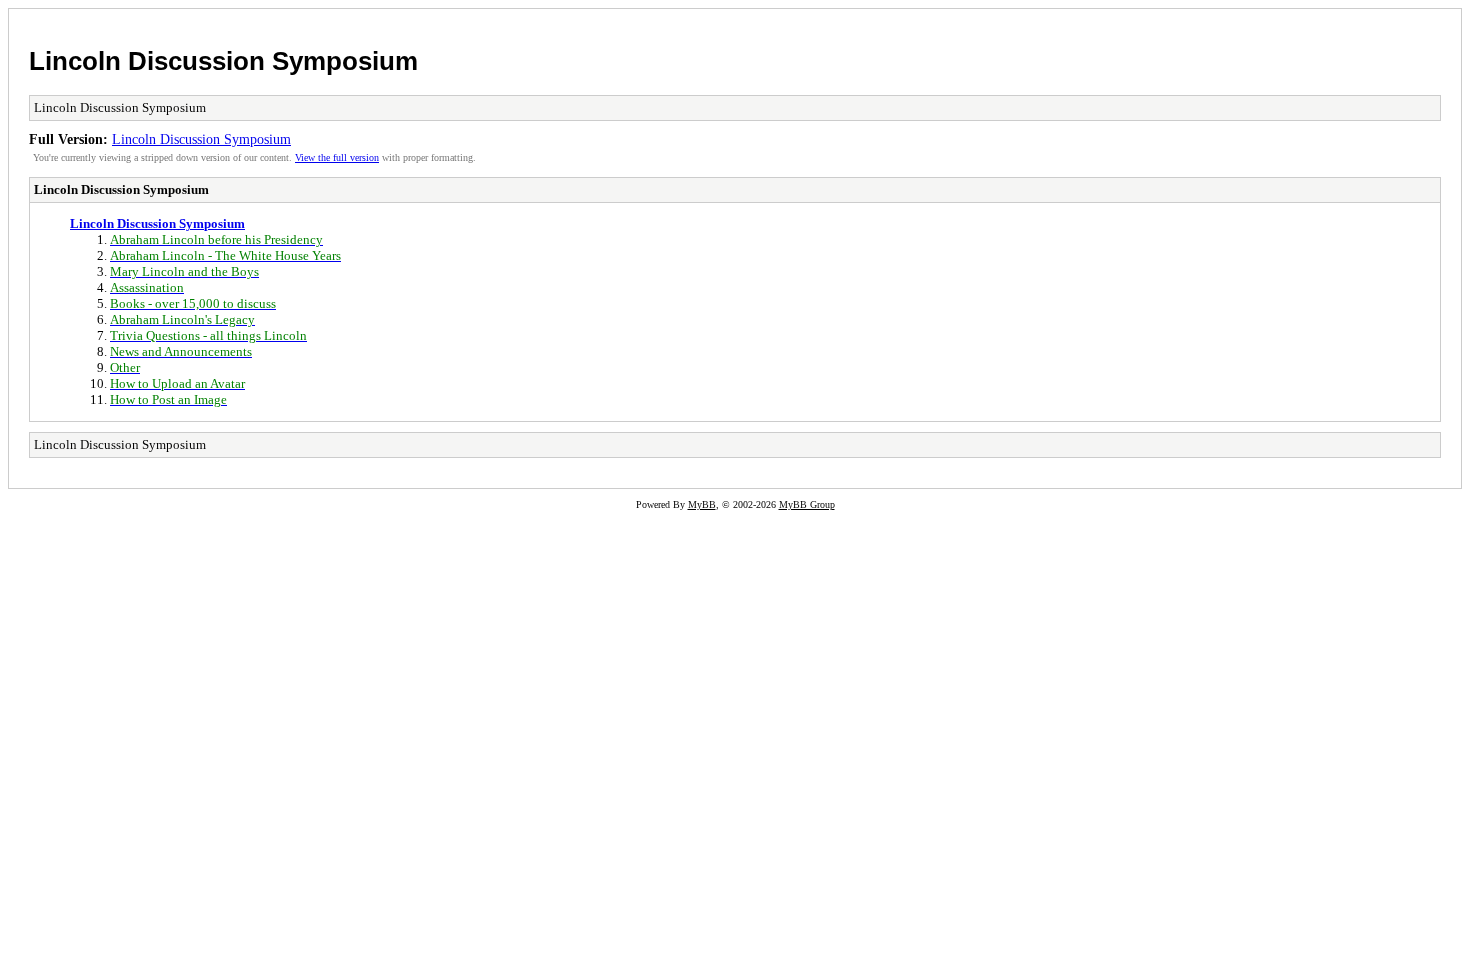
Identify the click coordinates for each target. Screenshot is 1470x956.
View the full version (337, 157)
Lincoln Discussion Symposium (223, 61)
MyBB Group (807, 504)
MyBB (702, 504)
